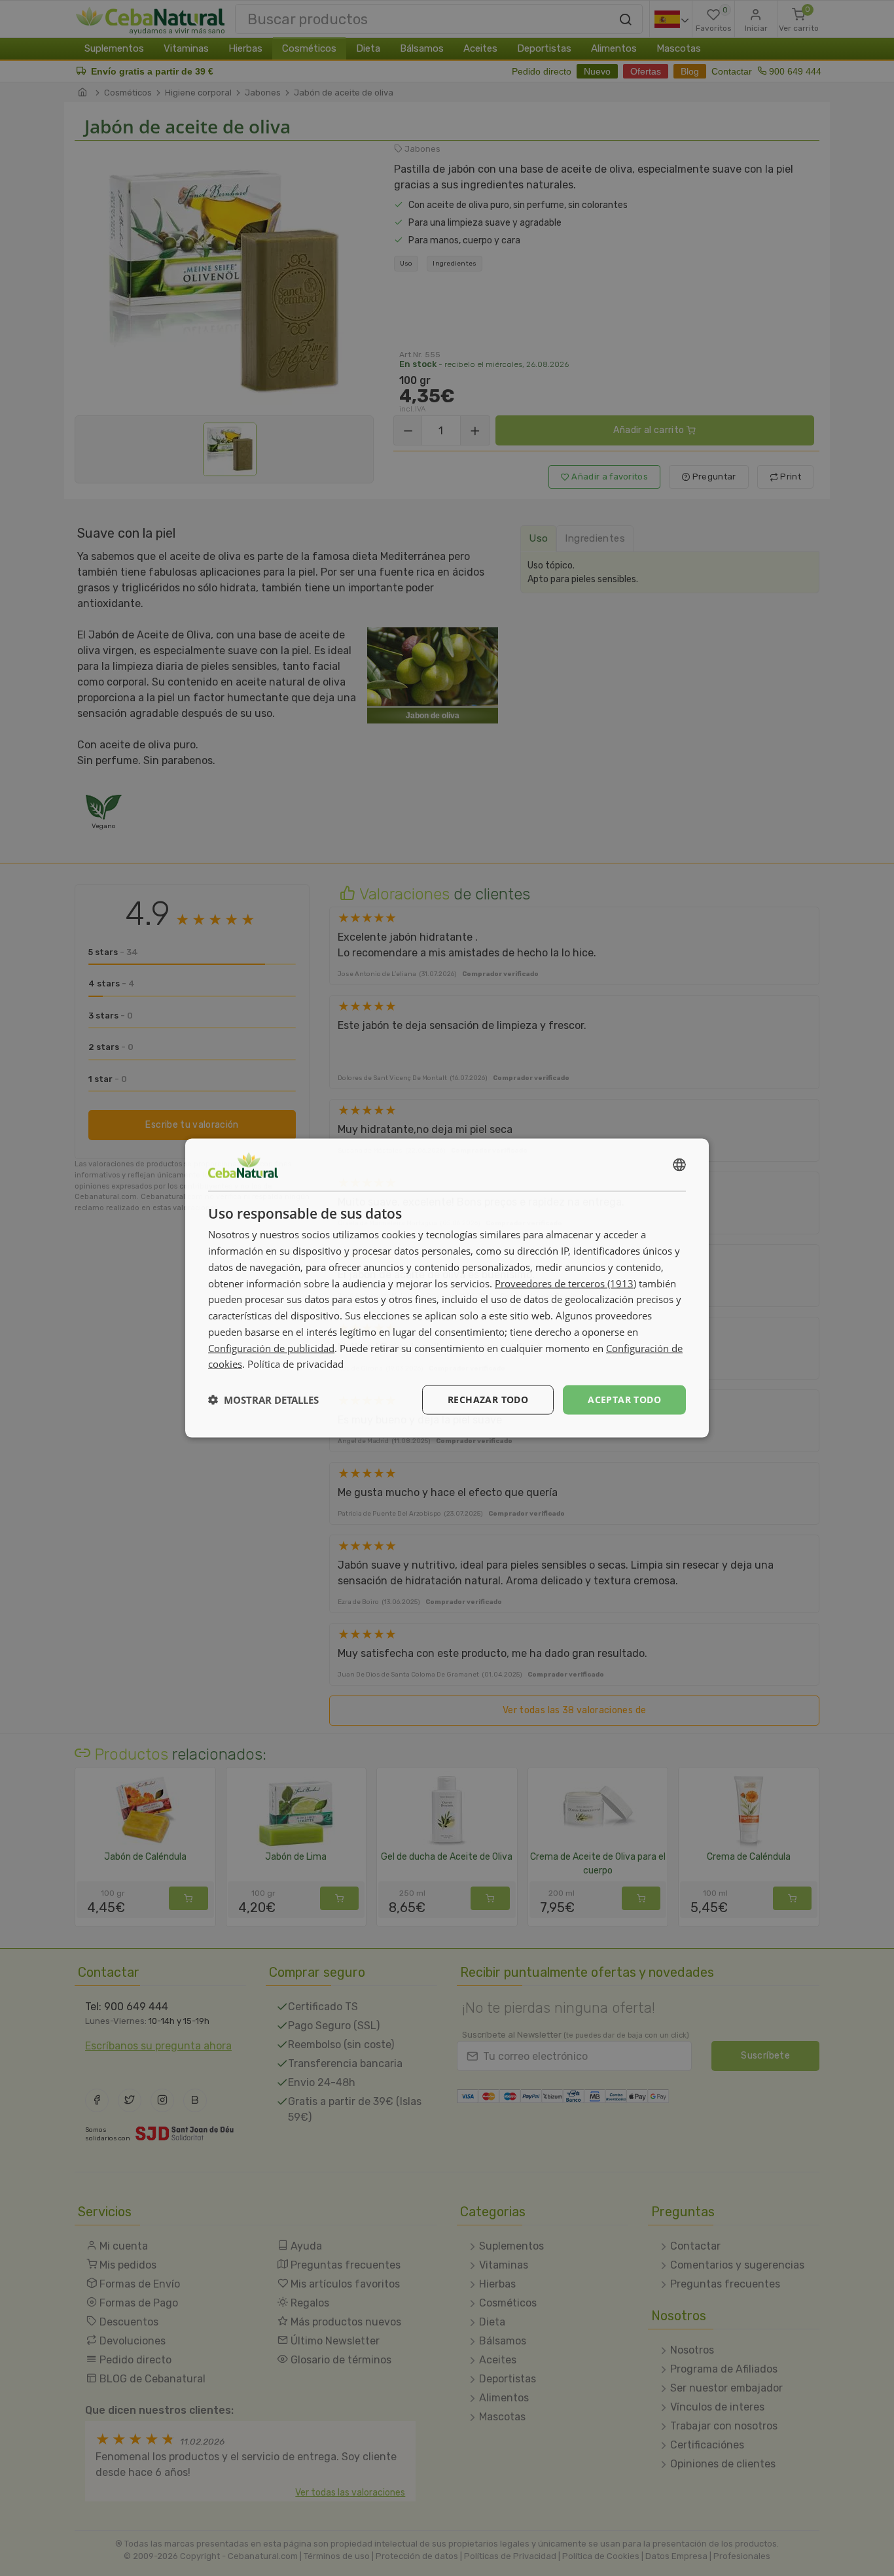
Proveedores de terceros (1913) (565, 1283)
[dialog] (447, 1288)
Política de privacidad (295, 1364)
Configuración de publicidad (271, 1348)
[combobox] (679, 1165)
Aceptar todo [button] (624, 1400)
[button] (263, 1400)
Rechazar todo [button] (488, 1400)
